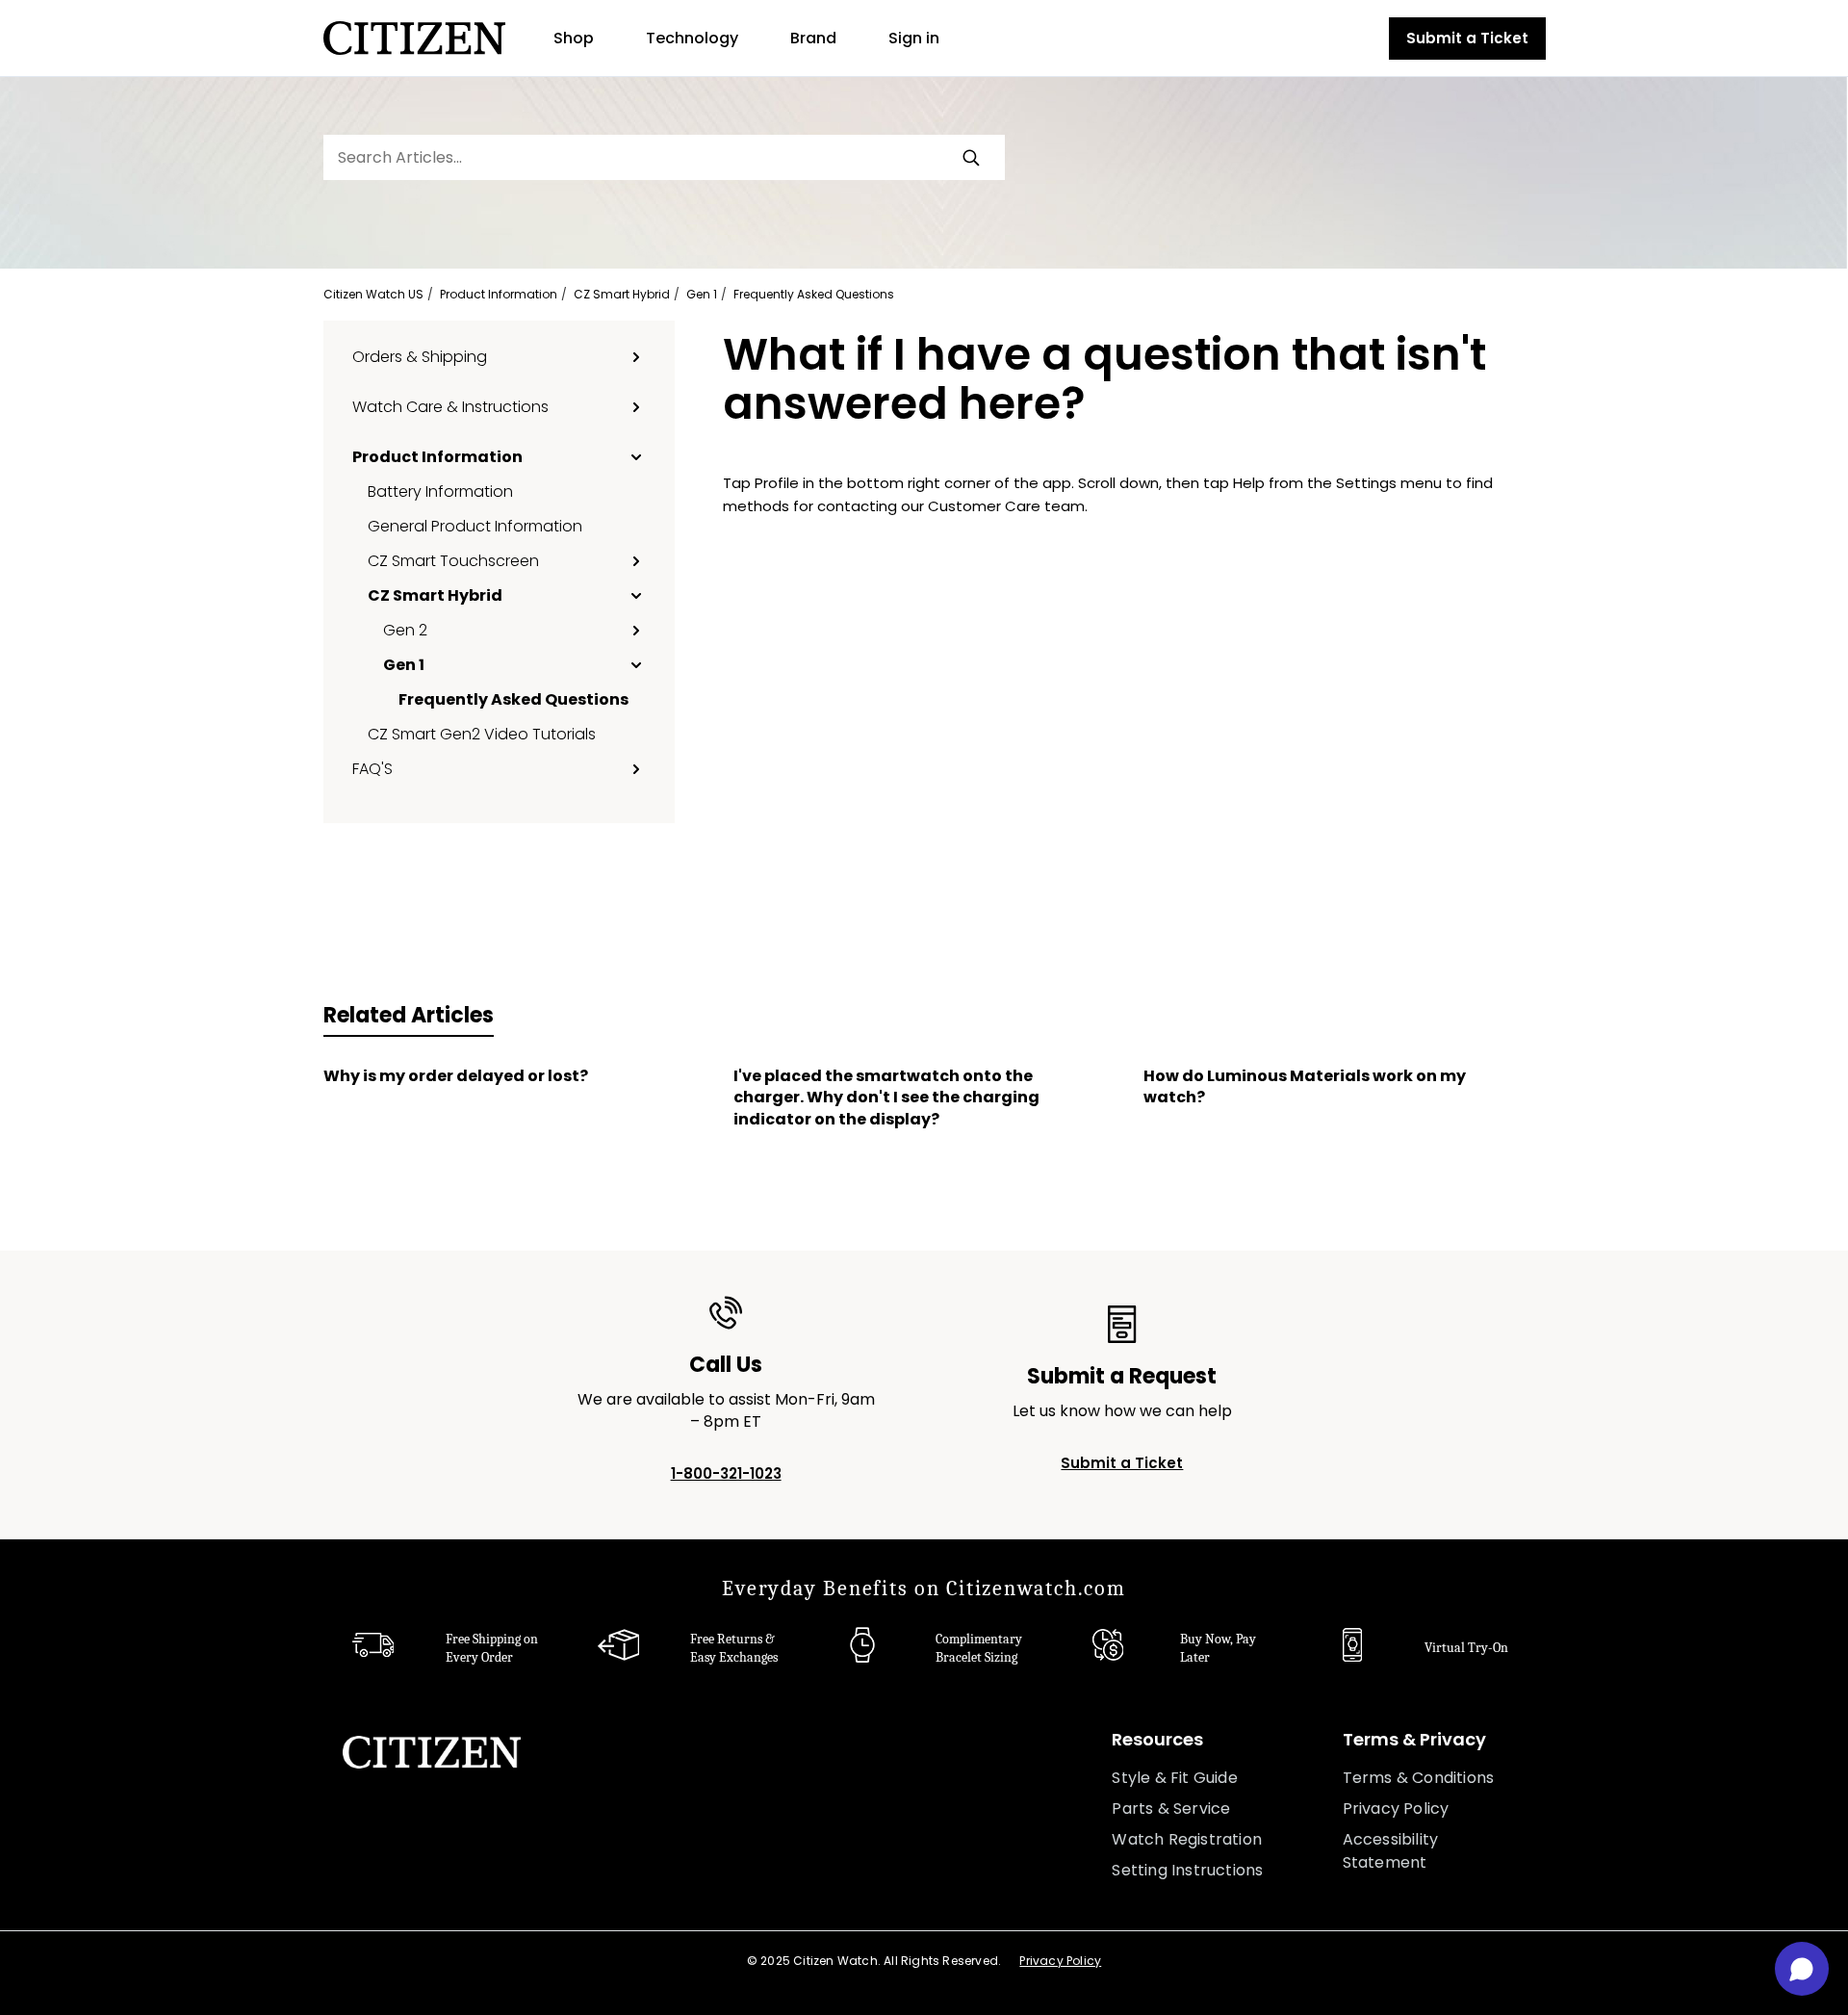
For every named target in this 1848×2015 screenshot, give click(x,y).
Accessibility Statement (1391, 1851)
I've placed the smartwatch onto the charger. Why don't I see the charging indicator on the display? (886, 1098)
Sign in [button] (914, 38)
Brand (813, 38)
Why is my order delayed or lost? (456, 1076)
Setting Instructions (1187, 1870)
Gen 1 (702, 294)
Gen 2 (405, 630)
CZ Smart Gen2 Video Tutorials (482, 734)
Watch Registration (1187, 1839)
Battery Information (440, 491)
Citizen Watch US (373, 294)
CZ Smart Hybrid (622, 294)
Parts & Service (1171, 1808)
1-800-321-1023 (726, 1473)
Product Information (499, 294)
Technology (692, 38)
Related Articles (409, 1015)
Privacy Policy (1396, 1808)
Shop (574, 38)
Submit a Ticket (1467, 38)
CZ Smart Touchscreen (453, 560)
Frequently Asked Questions (814, 294)
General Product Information (475, 526)
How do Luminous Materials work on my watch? (1305, 1087)
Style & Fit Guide (1174, 1778)
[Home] (414, 38)
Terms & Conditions (1419, 1778)
